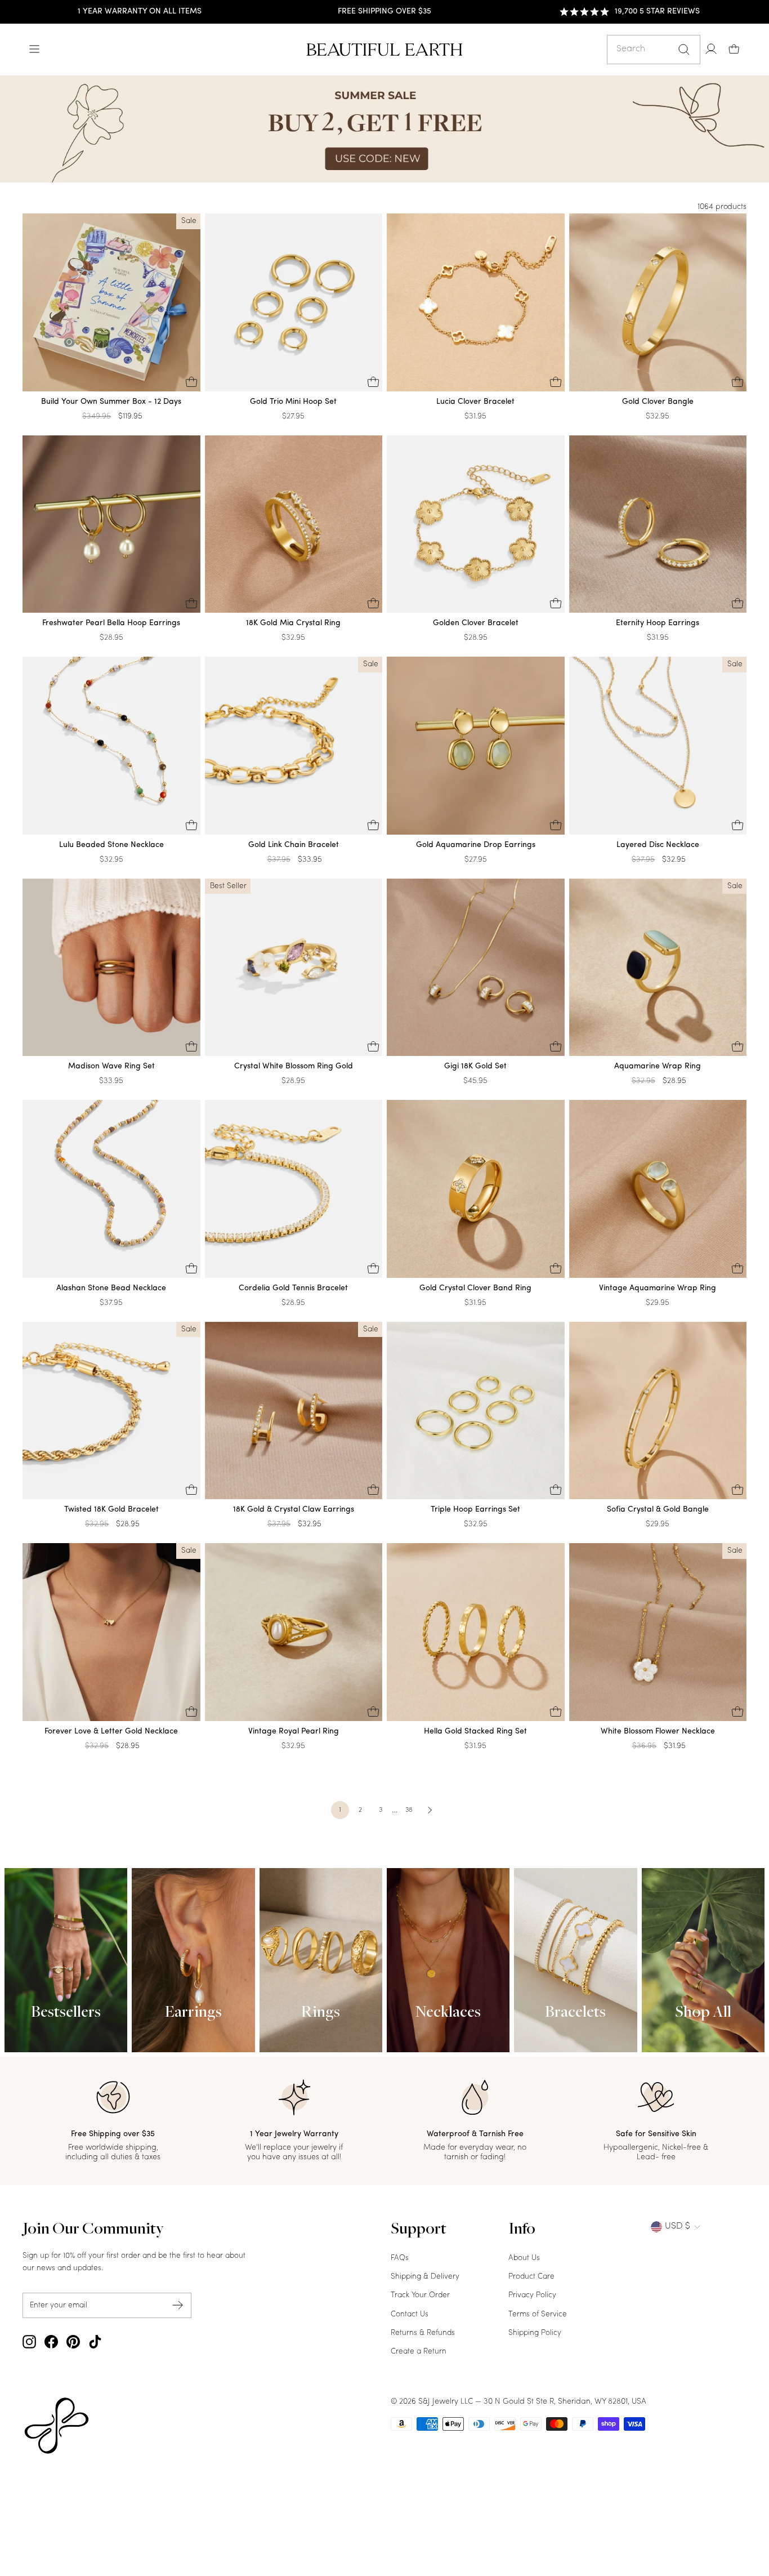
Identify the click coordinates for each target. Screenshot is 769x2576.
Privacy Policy (532, 2295)
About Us (524, 2258)
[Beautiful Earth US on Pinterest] (73, 2342)
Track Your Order (420, 2295)
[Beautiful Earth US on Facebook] (51, 2342)
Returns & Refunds (423, 2333)
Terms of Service (538, 2314)
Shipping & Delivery (425, 2277)
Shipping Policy (535, 2333)
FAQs (400, 2258)
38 (409, 1810)
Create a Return (419, 2352)
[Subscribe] (178, 2305)
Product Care (531, 2277)
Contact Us (410, 2314)
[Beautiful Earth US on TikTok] (95, 2342)
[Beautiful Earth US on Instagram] (29, 2342)
